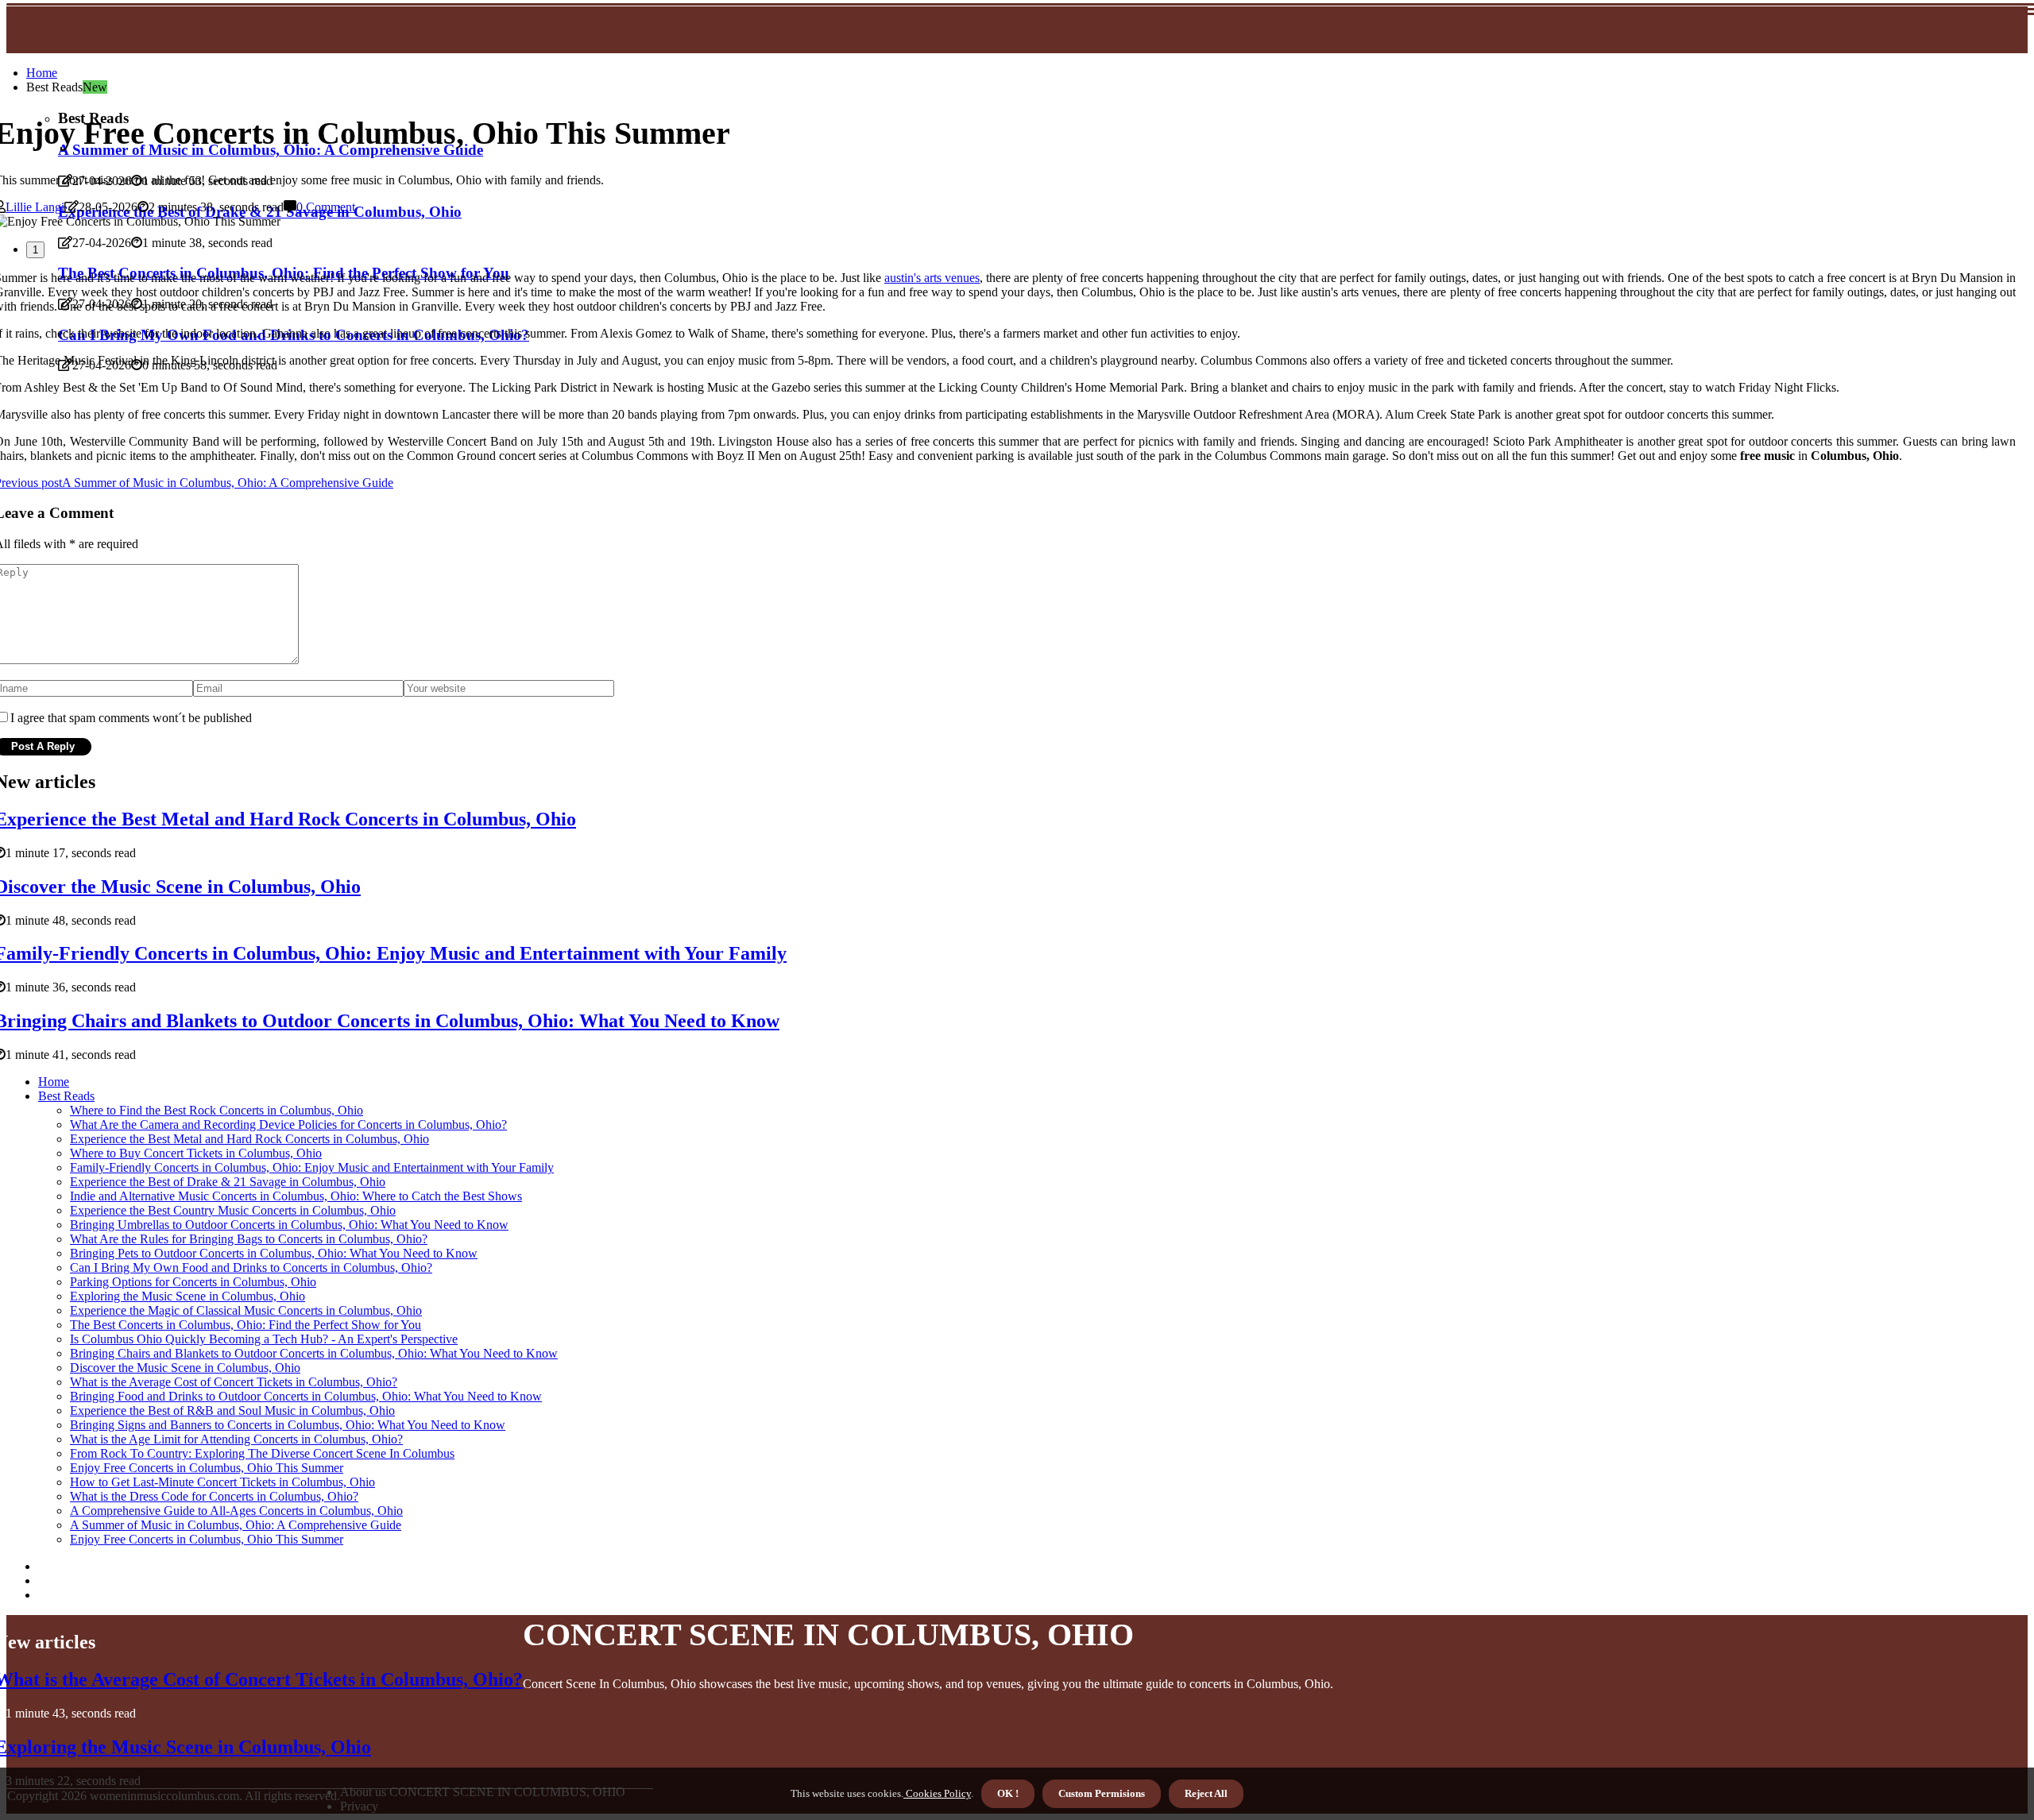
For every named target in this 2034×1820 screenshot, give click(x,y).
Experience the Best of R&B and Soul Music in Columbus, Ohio (232, 1410)
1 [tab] (35, 250)
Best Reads (66, 1096)
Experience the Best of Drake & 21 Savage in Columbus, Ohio (228, 1182)
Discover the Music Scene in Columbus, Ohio (185, 1368)
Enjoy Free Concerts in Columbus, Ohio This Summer (207, 1468)
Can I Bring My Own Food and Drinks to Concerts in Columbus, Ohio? (251, 1267)
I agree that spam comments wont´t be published (131, 718)
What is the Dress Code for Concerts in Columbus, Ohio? (214, 1496)
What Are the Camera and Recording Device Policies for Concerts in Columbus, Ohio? (288, 1124)
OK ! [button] (1008, 1793)
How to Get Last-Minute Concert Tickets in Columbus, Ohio (222, 1482)
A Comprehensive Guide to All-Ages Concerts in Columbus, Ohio (236, 1511)
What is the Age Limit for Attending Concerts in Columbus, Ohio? (236, 1439)
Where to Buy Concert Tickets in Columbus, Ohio (196, 1153)
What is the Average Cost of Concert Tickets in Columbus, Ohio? (234, 1382)
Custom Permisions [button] (1102, 1793)
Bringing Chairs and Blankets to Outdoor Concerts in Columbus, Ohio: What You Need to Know (314, 1353)
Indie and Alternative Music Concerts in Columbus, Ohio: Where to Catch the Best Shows (296, 1196)
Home (42, 73)
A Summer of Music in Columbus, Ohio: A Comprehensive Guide (236, 1525)
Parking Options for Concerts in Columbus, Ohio (193, 1282)
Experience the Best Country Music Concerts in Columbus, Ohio (233, 1210)
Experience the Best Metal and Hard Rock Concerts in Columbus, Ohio (249, 1139)
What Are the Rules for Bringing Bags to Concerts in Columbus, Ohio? (249, 1239)
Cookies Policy (937, 1793)
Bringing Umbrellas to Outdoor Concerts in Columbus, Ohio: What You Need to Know (289, 1225)
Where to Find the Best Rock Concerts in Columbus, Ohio (217, 1110)
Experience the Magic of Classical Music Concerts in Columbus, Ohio (246, 1310)
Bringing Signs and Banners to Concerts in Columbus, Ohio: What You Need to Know (288, 1425)
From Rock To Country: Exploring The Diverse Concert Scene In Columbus (262, 1453)
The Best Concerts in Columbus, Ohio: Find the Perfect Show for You (246, 1325)
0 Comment (326, 207)
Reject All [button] (1206, 1793)
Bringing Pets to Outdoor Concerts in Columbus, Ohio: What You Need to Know (274, 1253)
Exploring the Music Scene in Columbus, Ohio (188, 1296)
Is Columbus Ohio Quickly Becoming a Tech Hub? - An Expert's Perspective (264, 1339)
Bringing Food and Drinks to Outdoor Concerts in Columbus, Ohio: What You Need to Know (306, 1396)
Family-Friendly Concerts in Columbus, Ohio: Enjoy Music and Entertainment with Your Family (312, 1167)
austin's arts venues (932, 278)
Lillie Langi (35, 207)
